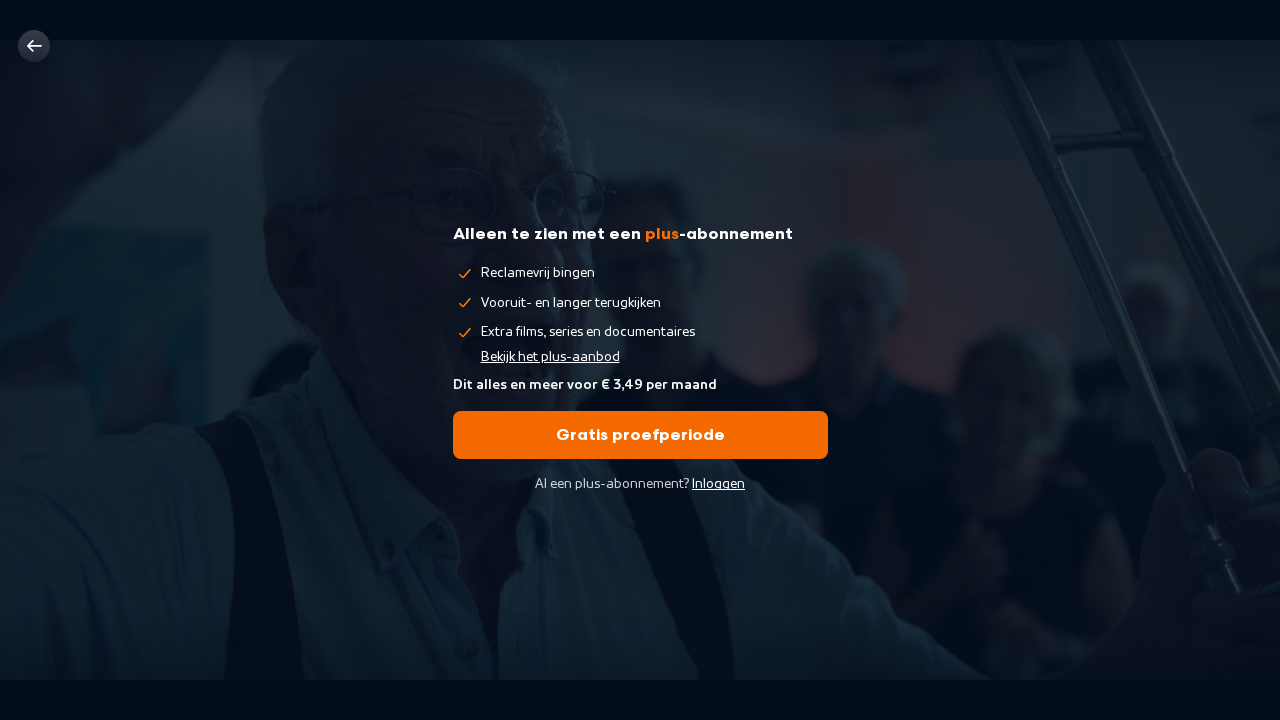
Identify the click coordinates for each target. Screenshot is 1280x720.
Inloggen (718, 484)
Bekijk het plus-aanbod (550, 357)
